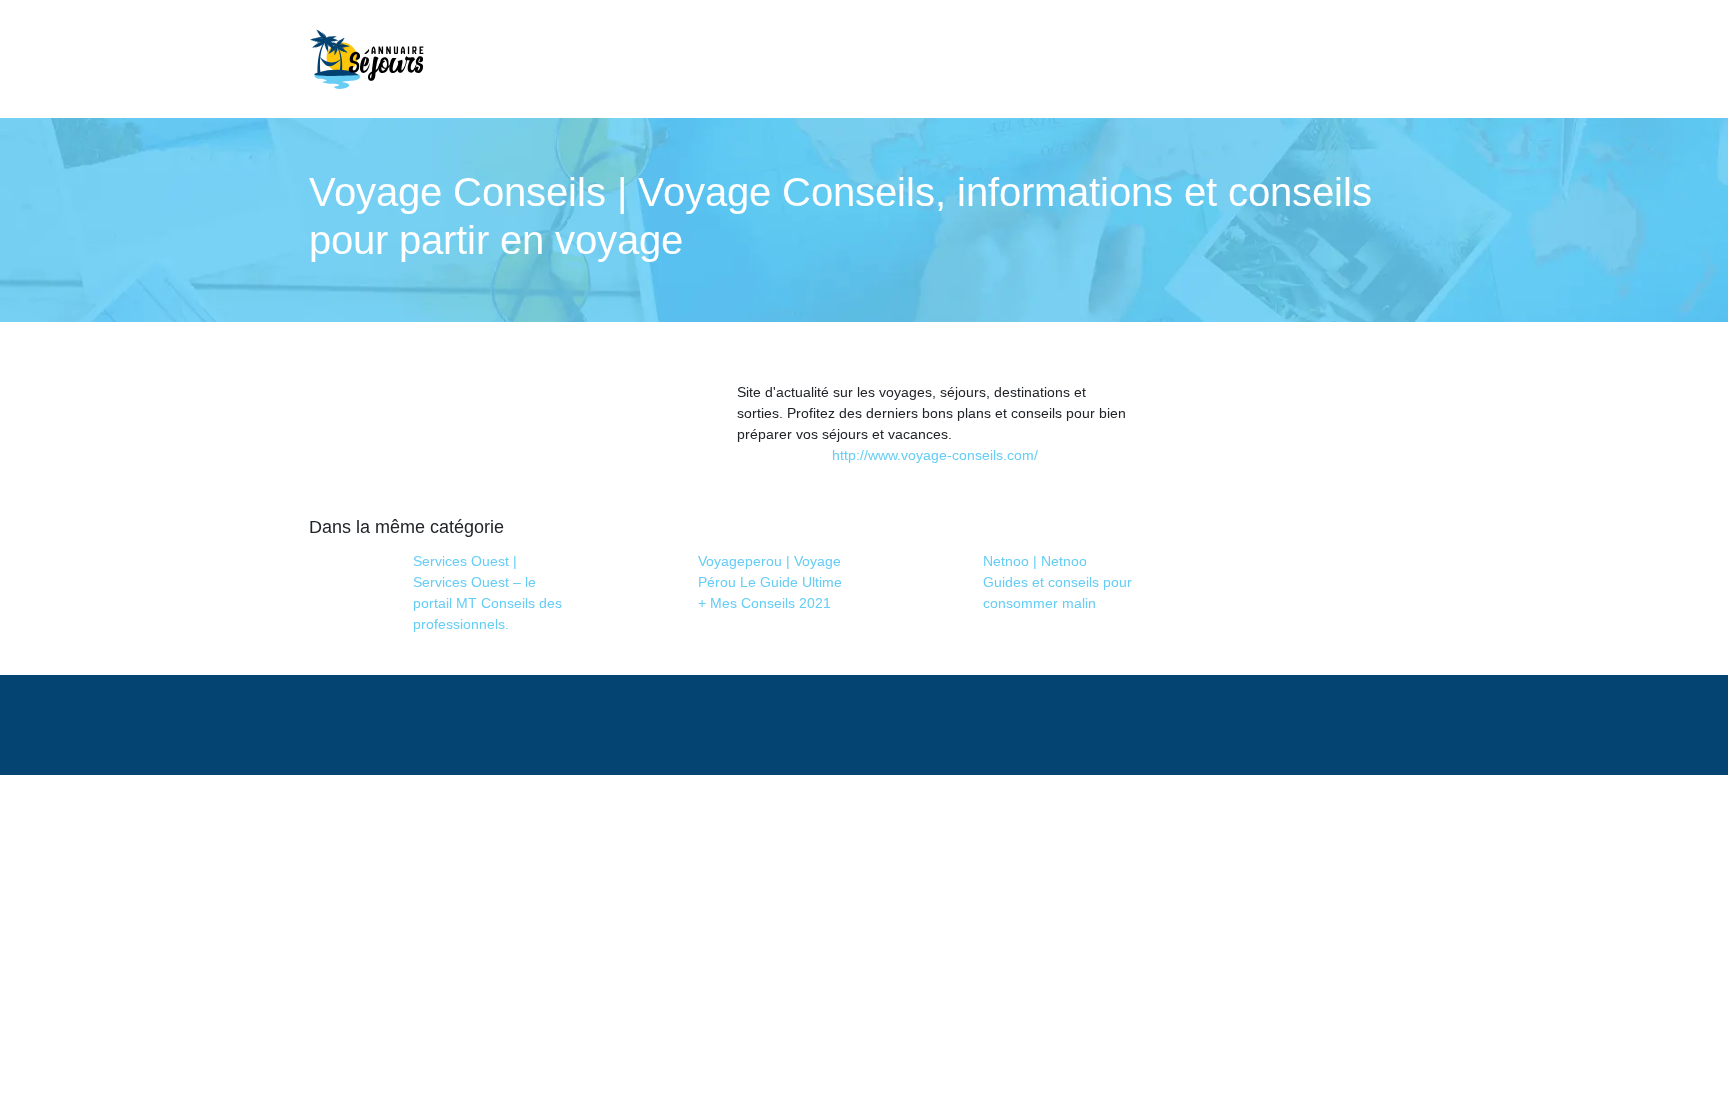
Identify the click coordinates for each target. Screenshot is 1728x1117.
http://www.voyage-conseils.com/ (935, 455)
